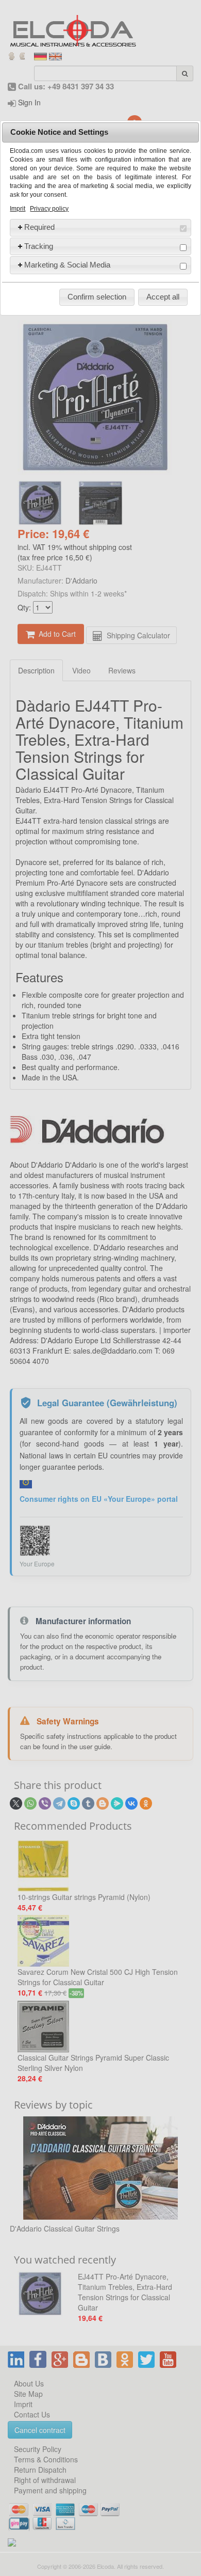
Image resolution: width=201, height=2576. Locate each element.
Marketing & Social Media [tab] (67, 265)
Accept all (163, 297)
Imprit (18, 209)
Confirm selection (97, 297)
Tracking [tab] (39, 246)
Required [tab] (39, 227)
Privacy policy (49, 209)
